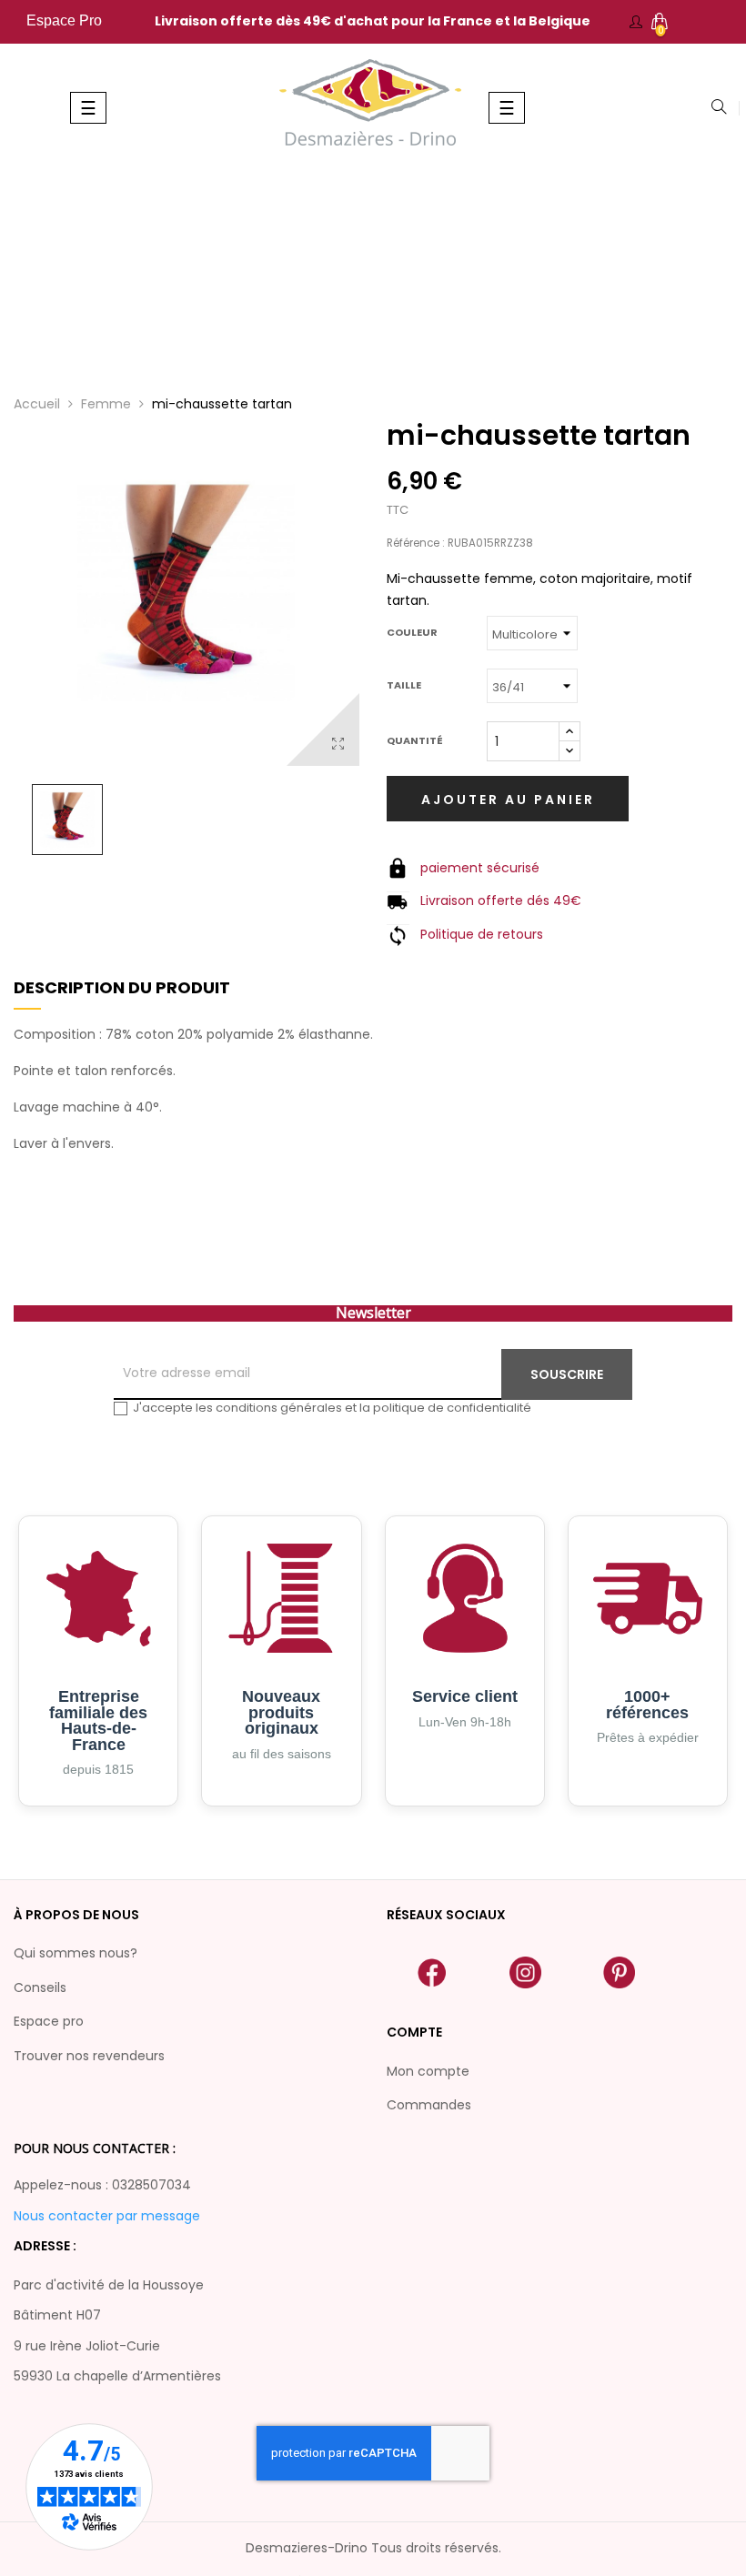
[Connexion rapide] (636, 22)
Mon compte (428, 2071)
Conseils (40, 1987)
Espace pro (49, 2021)
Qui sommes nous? (76, 1953)
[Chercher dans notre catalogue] (719, 108)
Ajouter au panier (508, 800)
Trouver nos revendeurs (89, 2056)
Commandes (429, 2105)
